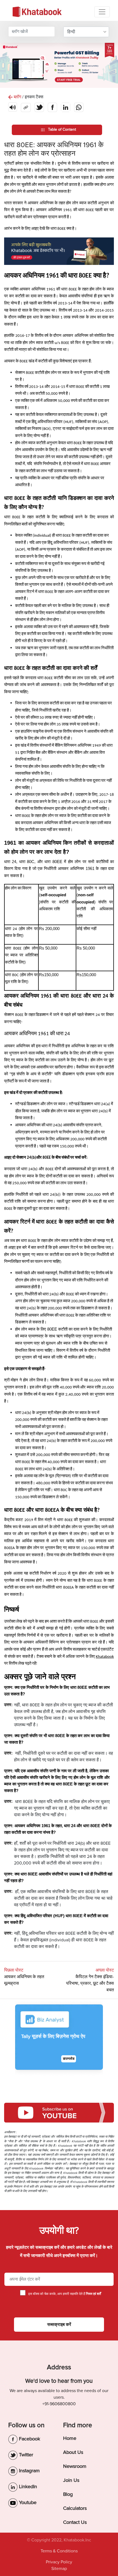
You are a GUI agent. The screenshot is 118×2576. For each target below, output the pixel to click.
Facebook (29, 2439)
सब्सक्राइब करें (59, 2325)
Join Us (71, 2480)
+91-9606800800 (59, 2404)
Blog (68, 2494)
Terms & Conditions (59, 2551)
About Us (73, 2452)
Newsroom (75, 2466)
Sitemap (59, 2569)
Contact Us (75, 2522)
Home (70, 2438)
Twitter (25, 2455)
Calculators (75, 2508)
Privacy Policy (59, 2562)
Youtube (27, 2502)
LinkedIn (27, 2487)
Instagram (29, 2471)
